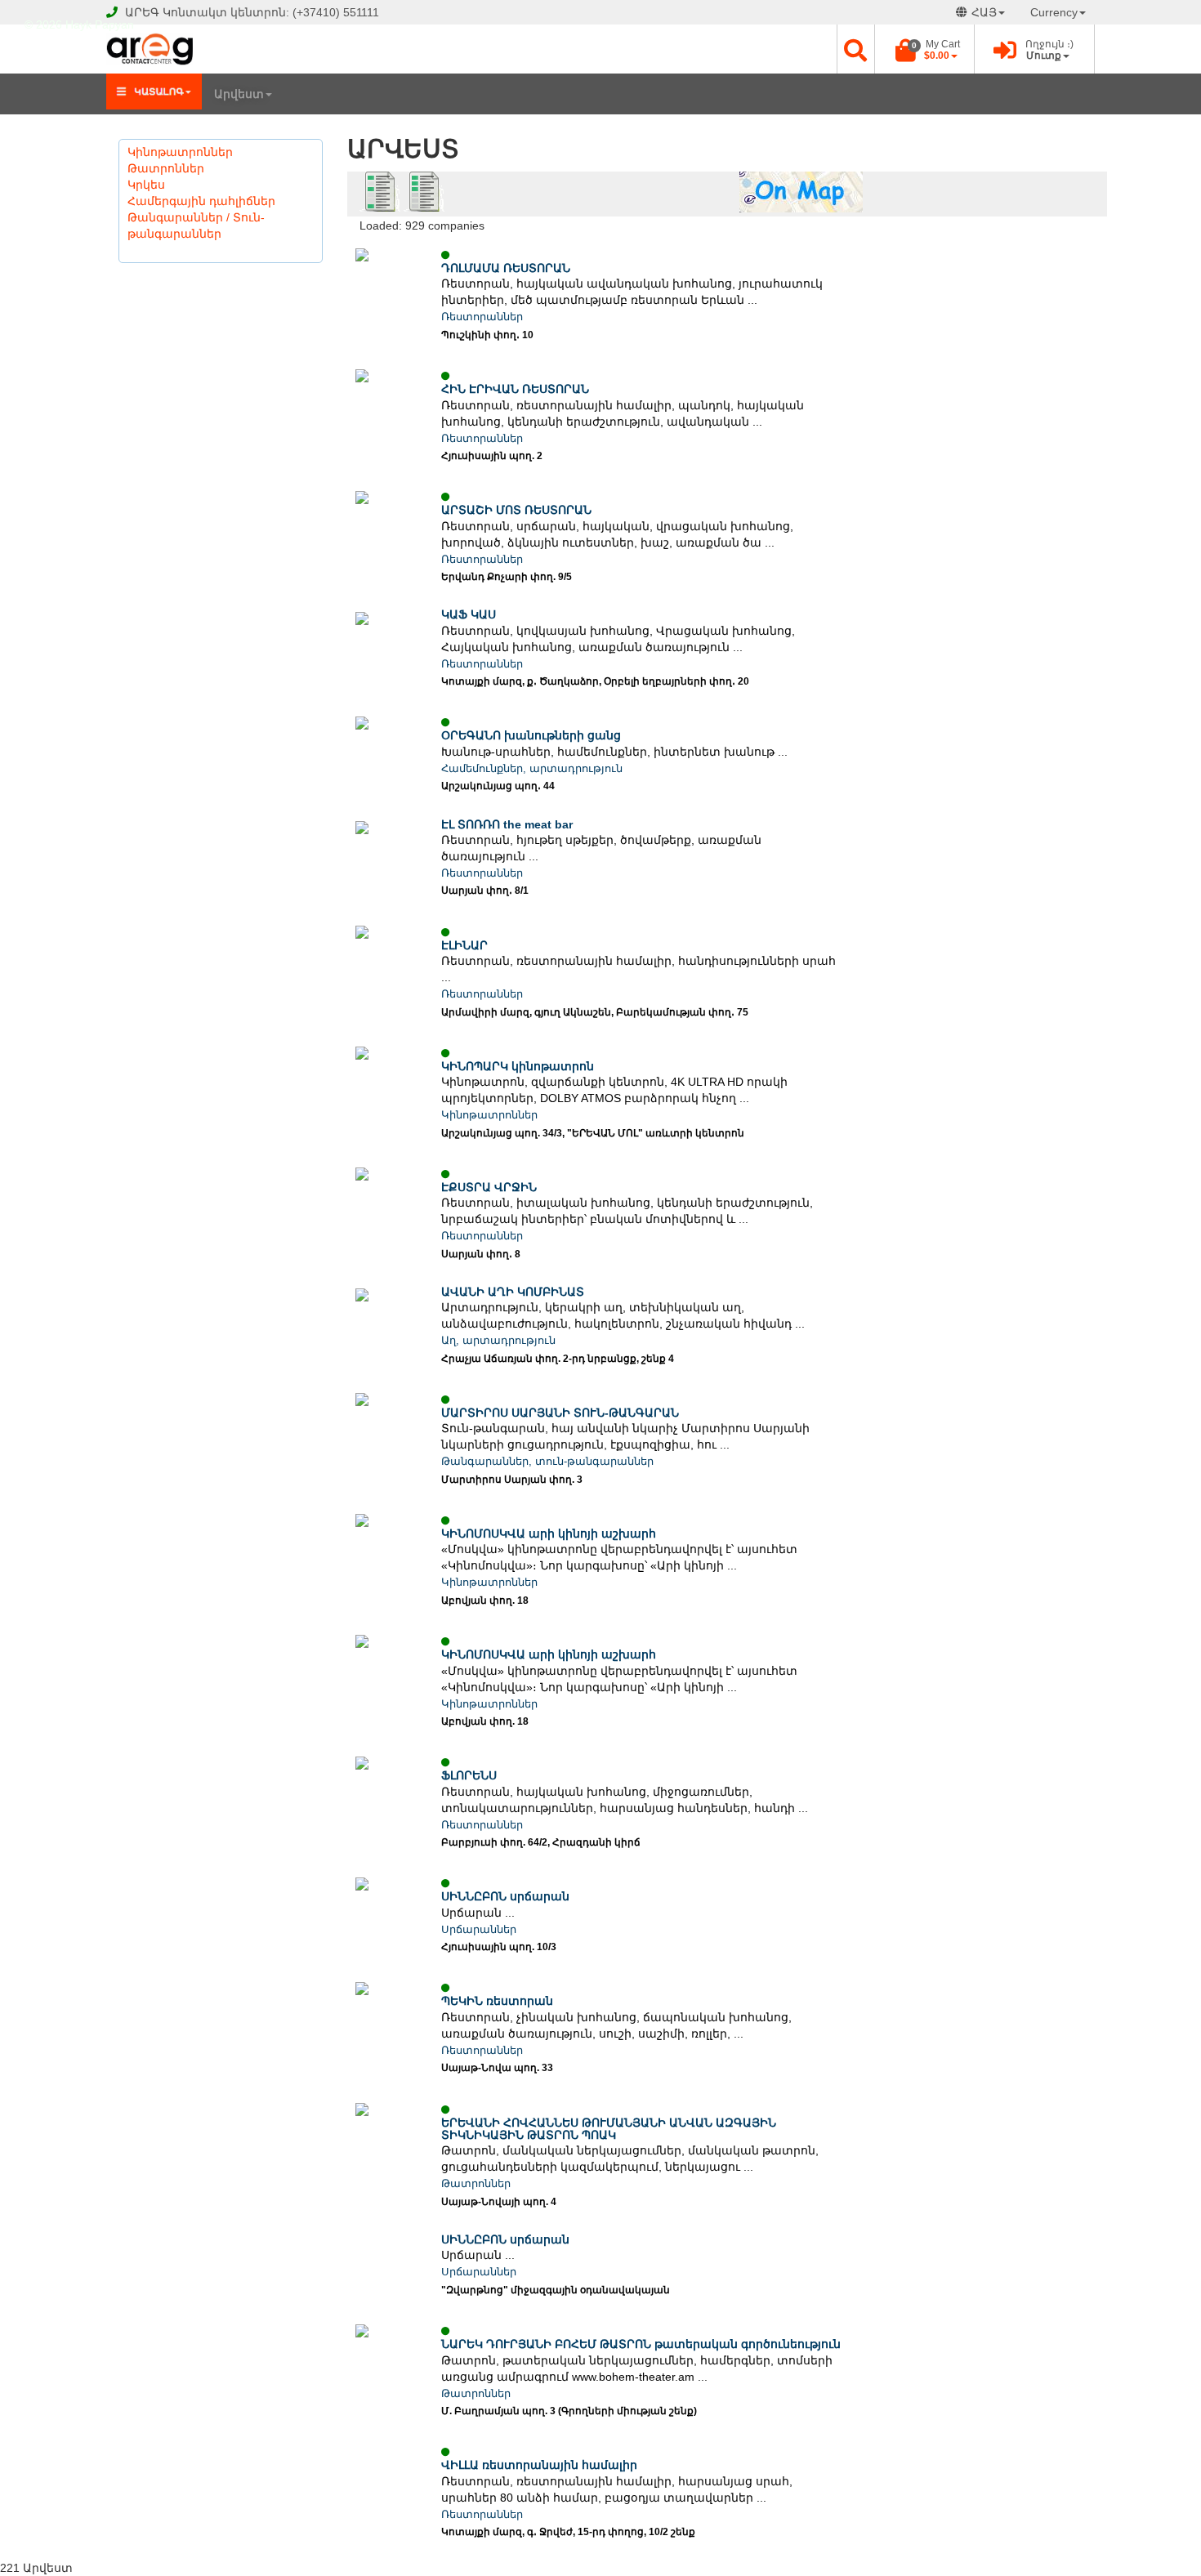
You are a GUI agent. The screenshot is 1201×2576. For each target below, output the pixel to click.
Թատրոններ (166, 168)
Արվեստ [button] (239, 94)
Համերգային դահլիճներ (201, 201)
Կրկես (146, 185)
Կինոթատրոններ (180, 152)
